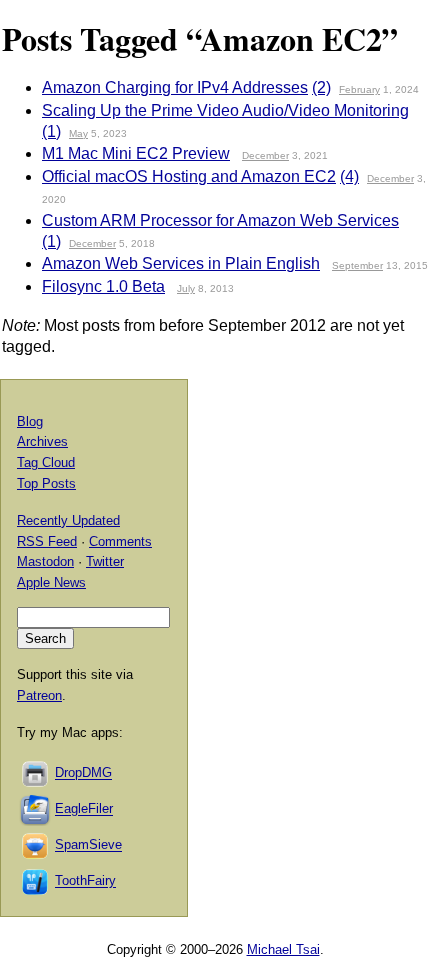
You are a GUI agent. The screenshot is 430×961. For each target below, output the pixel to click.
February (359, 89)
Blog (30, 421)
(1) (51, 131)
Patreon (39, 695)
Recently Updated (68, 520)
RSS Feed (47, 541)
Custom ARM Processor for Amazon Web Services (220, 220)
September (357, 265)
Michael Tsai (283, 949)
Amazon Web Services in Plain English (181, 263)
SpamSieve (88, 845)
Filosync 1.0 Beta (103, 286)
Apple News (51, 582)
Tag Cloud (46, 462)
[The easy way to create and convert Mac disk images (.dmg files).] (36, 773)
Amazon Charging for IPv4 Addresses (175, 87)
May (78, 133)
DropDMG (83, 773)
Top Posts (46, 483)
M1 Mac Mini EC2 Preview (136, 153)
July (186, 288)
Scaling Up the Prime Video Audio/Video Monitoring (225, 110)
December (265, 155)
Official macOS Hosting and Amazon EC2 (189, 176)
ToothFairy (85, 881)
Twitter (105, 561)
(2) (321, 87)
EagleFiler (84, 809)
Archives (42, 441)
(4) (349, 176)
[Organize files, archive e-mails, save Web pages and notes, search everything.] (36, 809)
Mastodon (45, 561)
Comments (120, 541)
